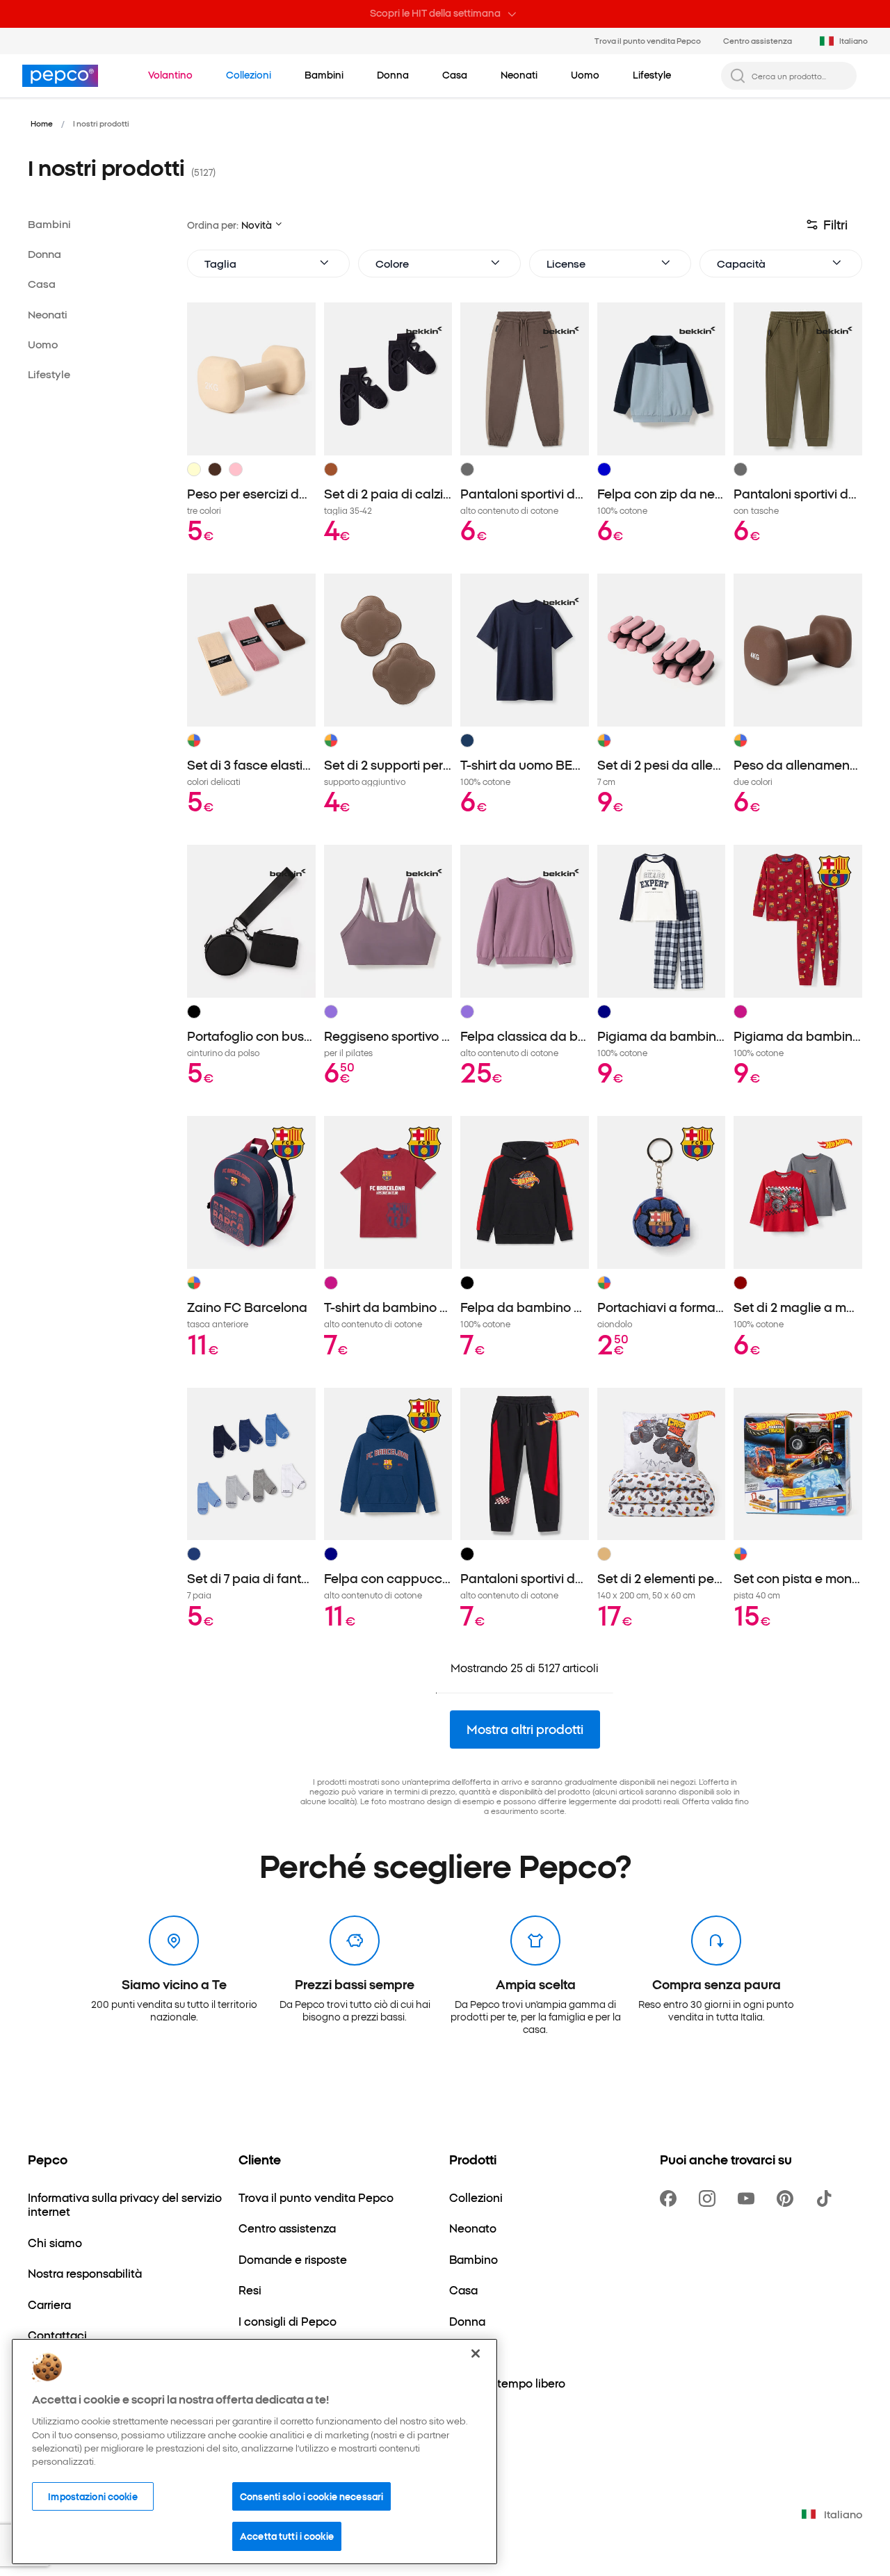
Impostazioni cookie (92, 2496)
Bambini (49, 224)
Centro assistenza (758, 40)
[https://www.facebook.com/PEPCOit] (671, 2198)
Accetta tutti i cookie (287, 2536)
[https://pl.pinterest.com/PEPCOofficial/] (788, 2198)
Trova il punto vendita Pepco (648, 40)
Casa (42, 283)
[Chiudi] (476, 2354)
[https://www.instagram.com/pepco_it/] (710, 2198)
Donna (44, 253)
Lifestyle (49, 374)
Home (42, 123)
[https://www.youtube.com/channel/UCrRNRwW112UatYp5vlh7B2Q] (749, 2198)
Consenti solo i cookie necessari (311, 2496)
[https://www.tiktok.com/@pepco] (827, 2198)
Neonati (48, 314)
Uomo (43, 344)
